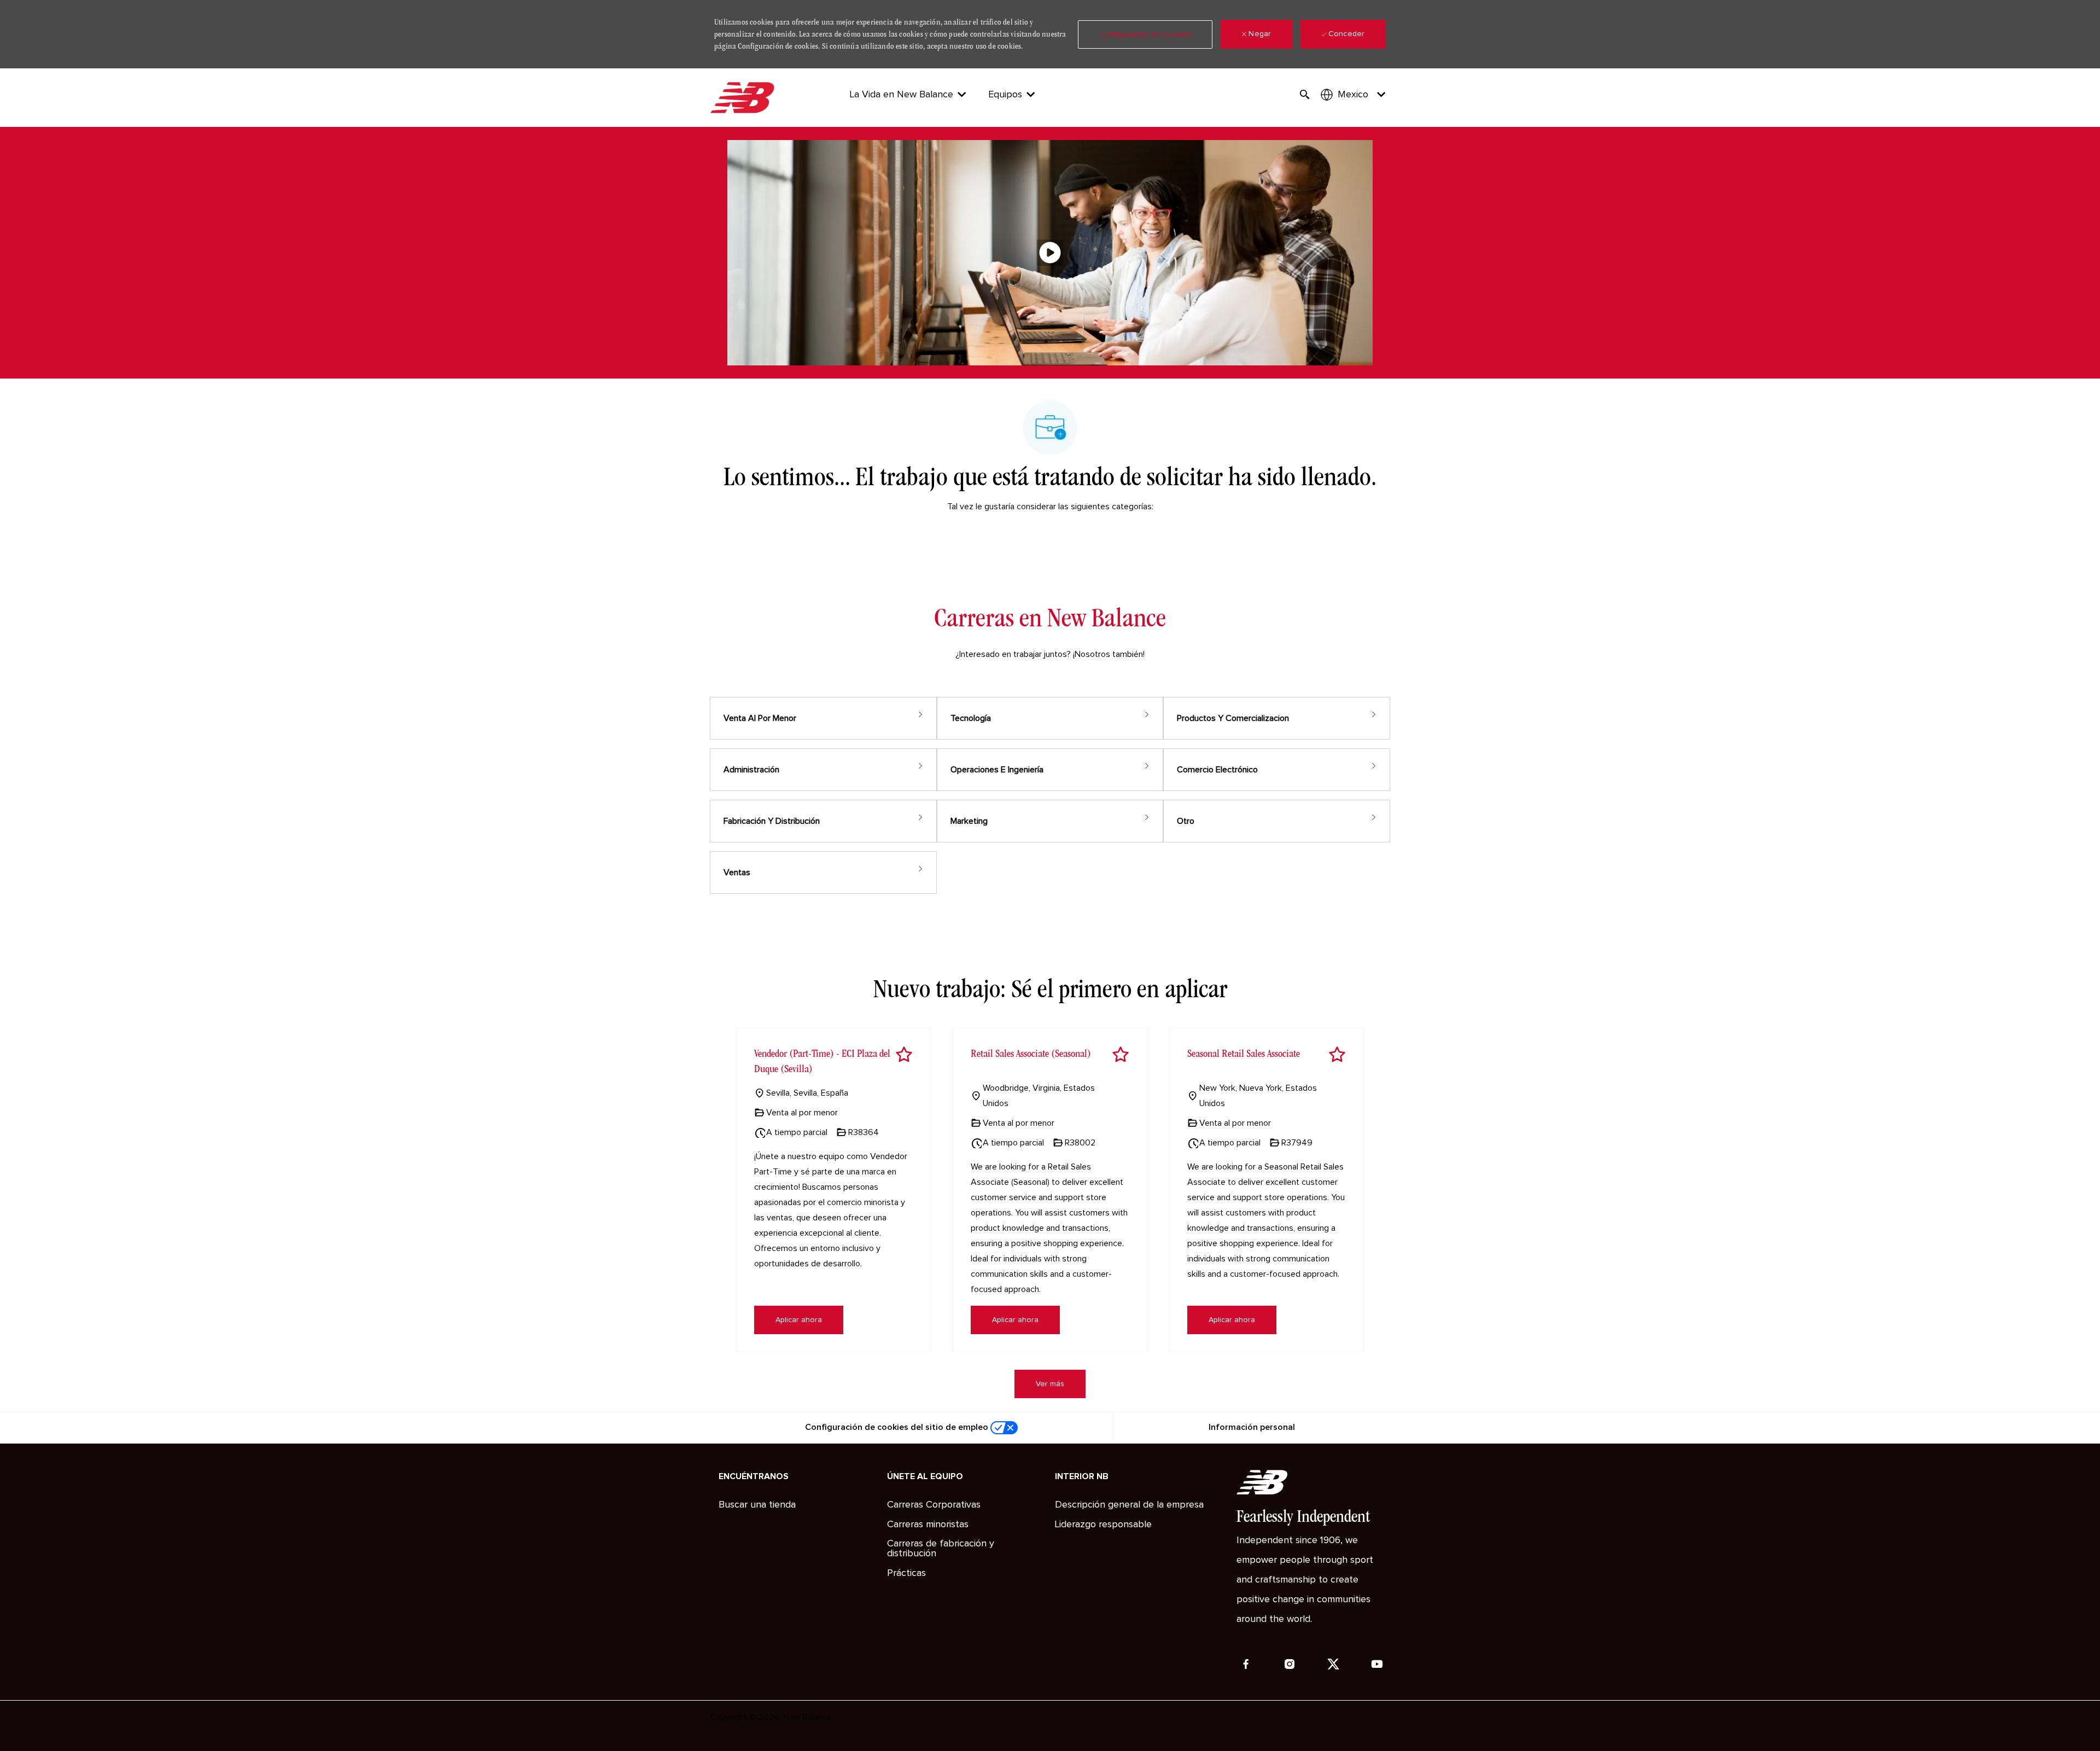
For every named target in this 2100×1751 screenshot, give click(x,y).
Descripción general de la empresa (1129, 1505)
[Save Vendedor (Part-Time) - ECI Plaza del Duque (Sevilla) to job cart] (904, 1055)
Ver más (1050, 1384)
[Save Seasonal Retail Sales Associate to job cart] (1337, 1055)
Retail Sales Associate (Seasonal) (1031, 1053)
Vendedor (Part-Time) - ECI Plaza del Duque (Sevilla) (822, 1061)
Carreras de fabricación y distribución (941, 1549)
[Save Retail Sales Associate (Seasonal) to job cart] (1121, 1055)
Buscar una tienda (757, 1505)
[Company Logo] (744, 98)
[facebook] (1246, 1664)
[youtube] (1377, 1664)
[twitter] (1333, 1664)
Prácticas (906, 1573)
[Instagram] (1290, 1664)
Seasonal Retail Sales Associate (1244, 1053)
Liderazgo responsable (1103, 1525)
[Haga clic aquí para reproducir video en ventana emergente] (1050, 253)
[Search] (1305, 95)
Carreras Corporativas (934, 1505)
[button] (1145, 34)
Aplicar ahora (799, 1320)
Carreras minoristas (928, 1525)
